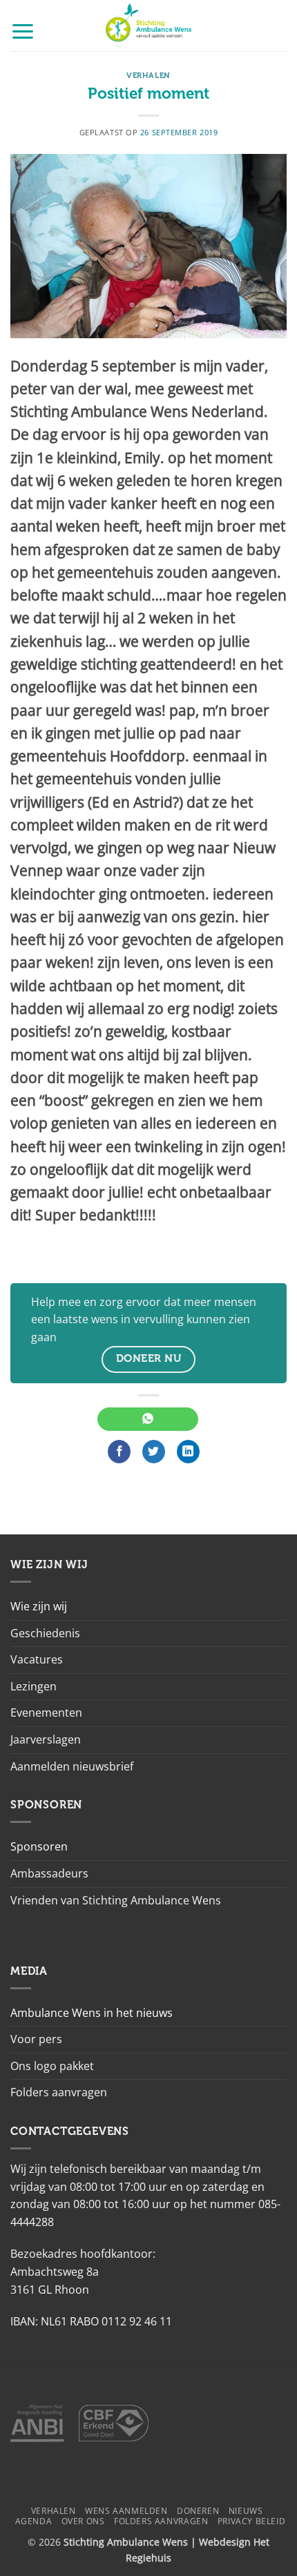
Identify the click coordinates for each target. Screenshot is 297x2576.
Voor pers (36, 2039)
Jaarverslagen (46, 1739)
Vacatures (37, 1659)
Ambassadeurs (49, 1873)
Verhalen (148, 76)
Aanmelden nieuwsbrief (72, 1766)
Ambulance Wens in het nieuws (92, 2013)
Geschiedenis (45, 1633)
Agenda (34, 2521)
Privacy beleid (252, 2521)
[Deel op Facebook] (119, 1452)
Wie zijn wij (39, 1606)
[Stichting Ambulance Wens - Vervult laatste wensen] (149, 26)
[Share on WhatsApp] (147, 1419)
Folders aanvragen (59, 2092)
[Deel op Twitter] (154, 1452)
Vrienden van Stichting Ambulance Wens (116, 1900)
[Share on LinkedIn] (188, 1452)
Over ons (83, 2521)
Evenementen (46, 1713)
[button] (23, 31)
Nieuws (246, 2511)
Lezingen (33, 1686)
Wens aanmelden (126, 2511)
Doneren (198, 2511)
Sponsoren (39, 1846)
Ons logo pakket (52, 2066)
